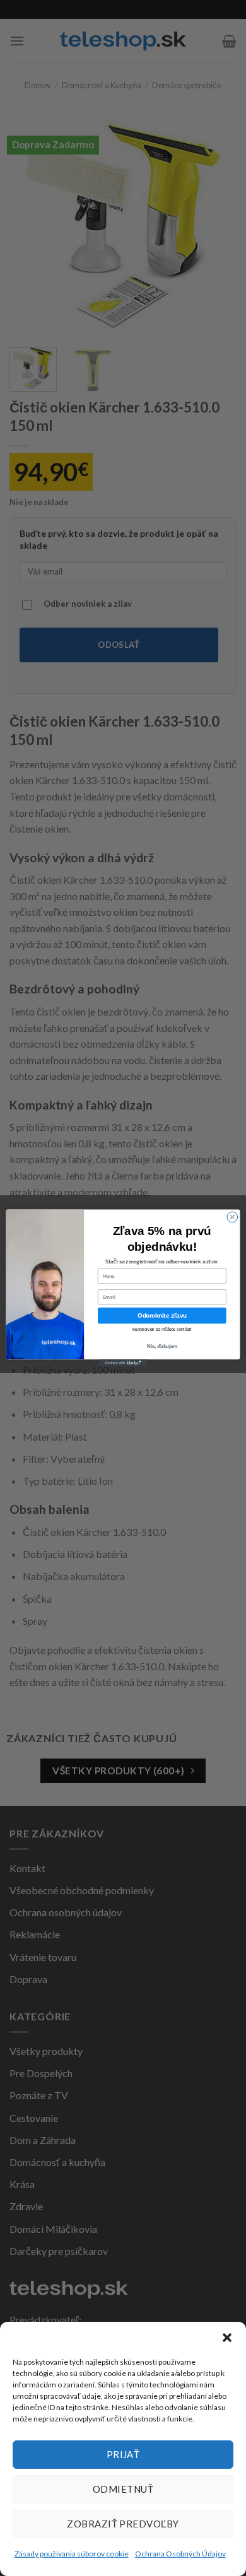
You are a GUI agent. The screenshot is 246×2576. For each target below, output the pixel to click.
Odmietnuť (123, 2489)
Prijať (123, 2454)
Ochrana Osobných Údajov (180, 2554)
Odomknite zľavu (162, 1315)
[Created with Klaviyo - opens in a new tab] (123, 1363)
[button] (227, 2338)
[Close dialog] (232, 1217)
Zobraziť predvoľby (123, 2524)
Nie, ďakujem (162, 1346)
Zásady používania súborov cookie (72, 2554)
